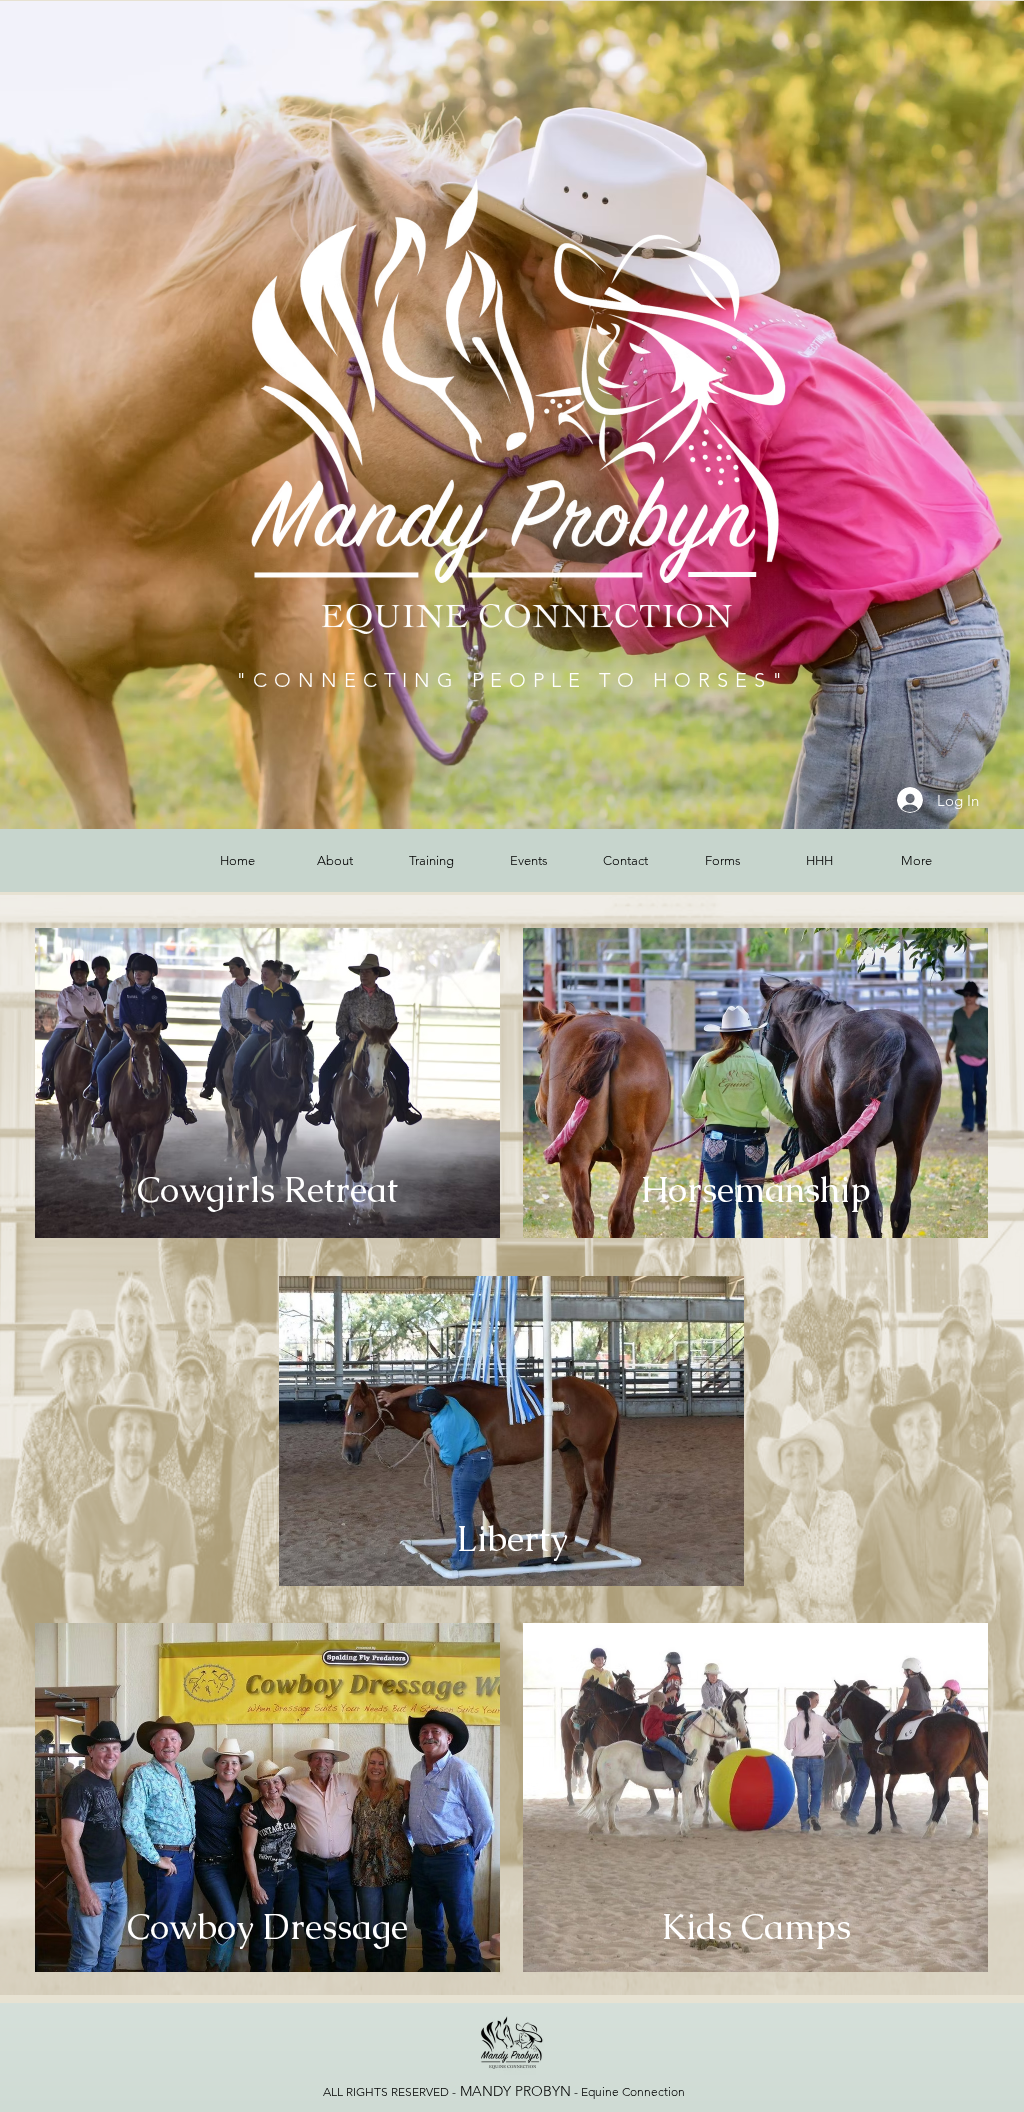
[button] (334, 860)
